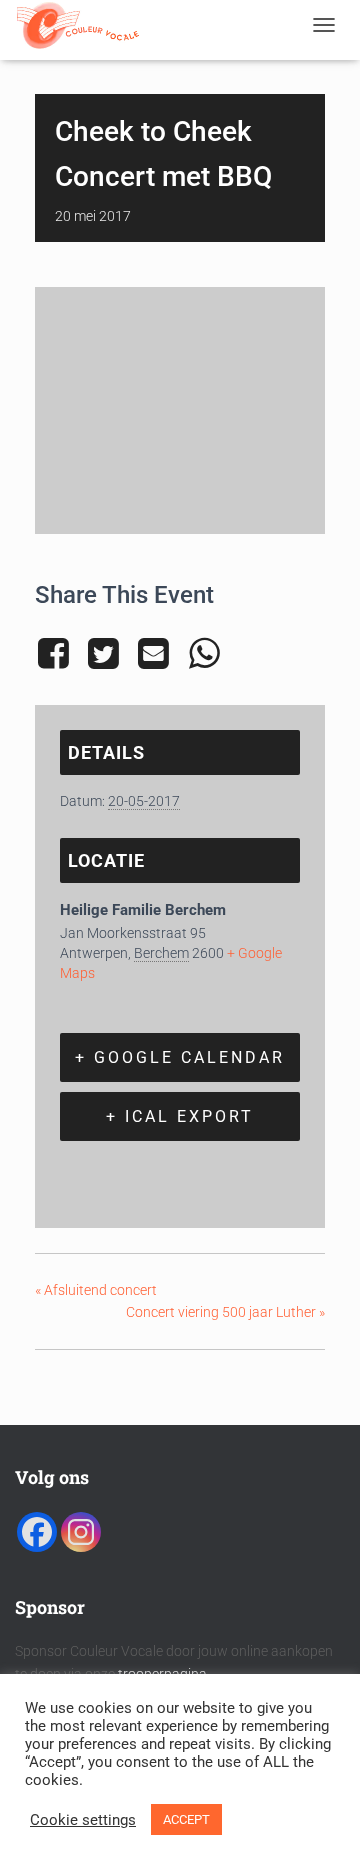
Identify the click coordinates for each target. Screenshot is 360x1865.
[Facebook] (56, 654)
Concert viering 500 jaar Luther (225, 1312)
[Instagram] (81, 1532)
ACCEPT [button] (186, 1819)
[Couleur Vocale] (85, 25)
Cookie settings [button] (83, 1820)
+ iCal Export (180, 1116)
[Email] (154, 654)
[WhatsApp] (204, 654)
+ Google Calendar (180, 1057)
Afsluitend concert (96, 1290)
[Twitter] (103, 654)
